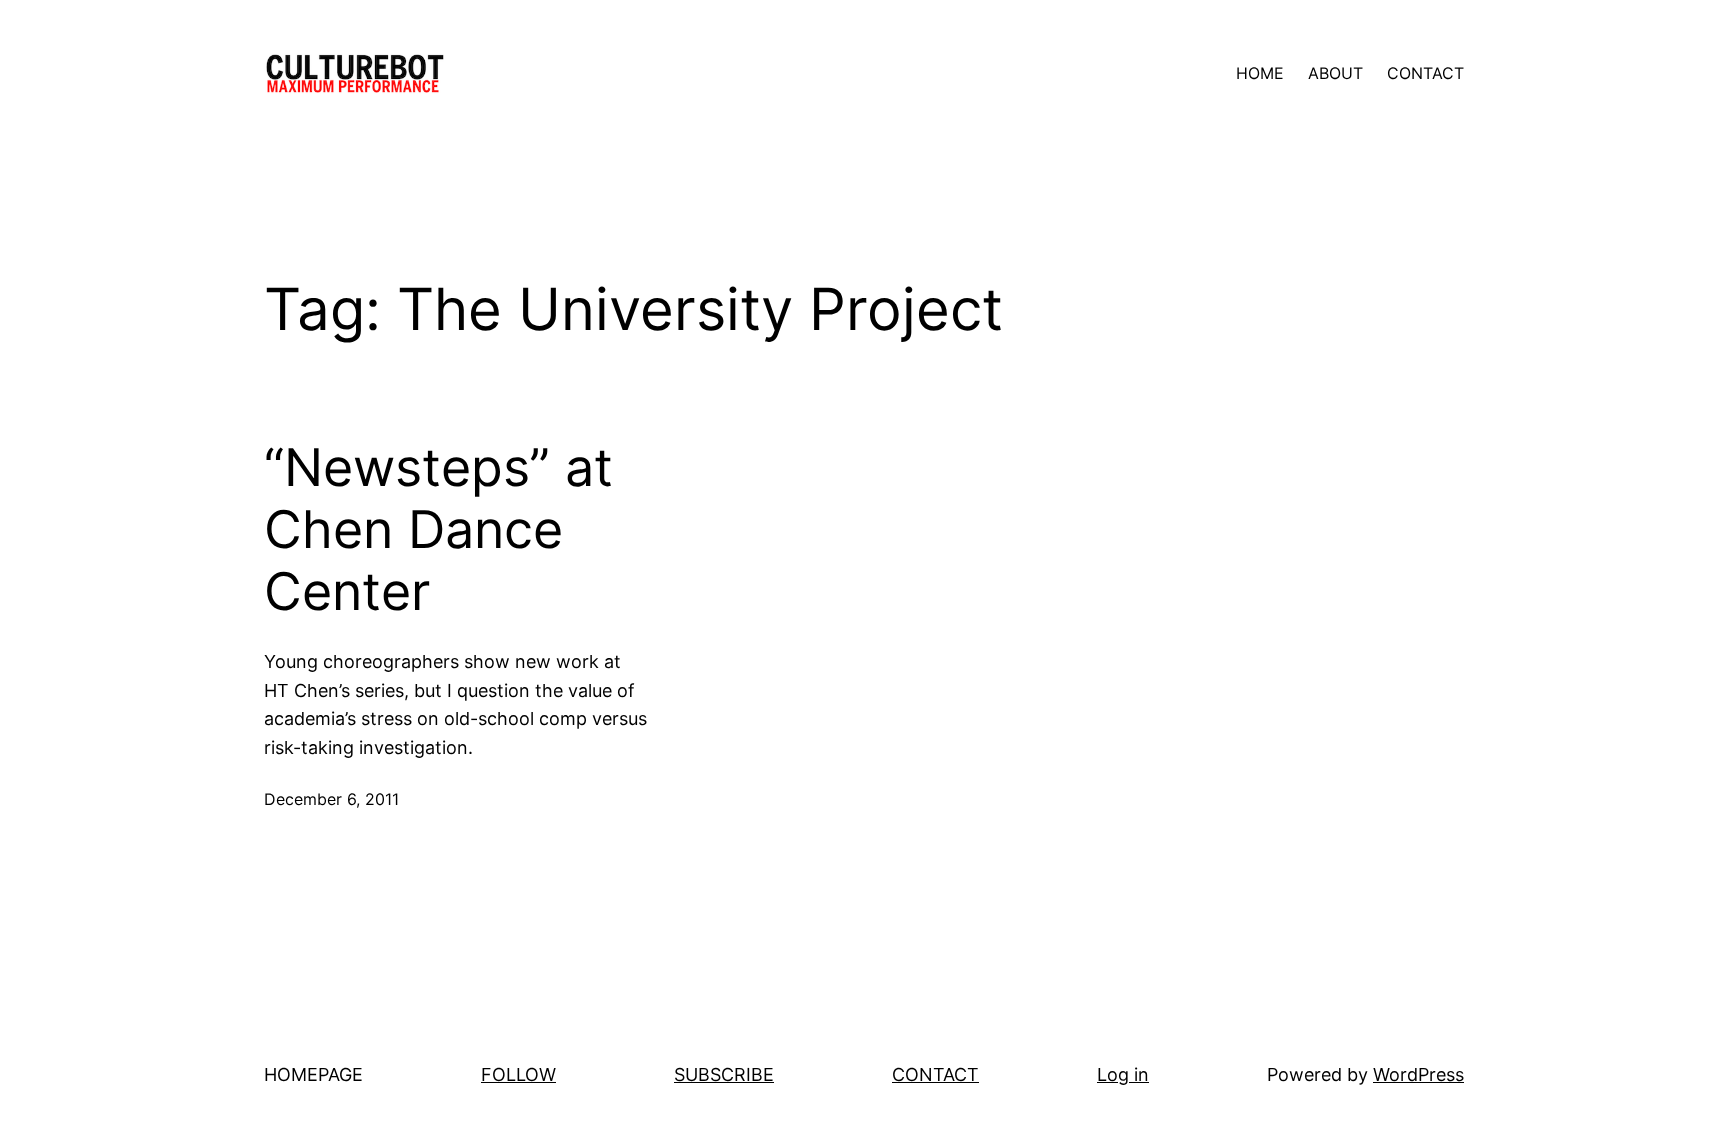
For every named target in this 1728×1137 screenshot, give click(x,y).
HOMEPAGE (313, 1074)
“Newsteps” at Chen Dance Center (438, 530)
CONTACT (935, 1074)
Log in (1123, 1074)
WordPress (1418, 1074)
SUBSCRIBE (724, 1074)
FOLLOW (518, 1074)
